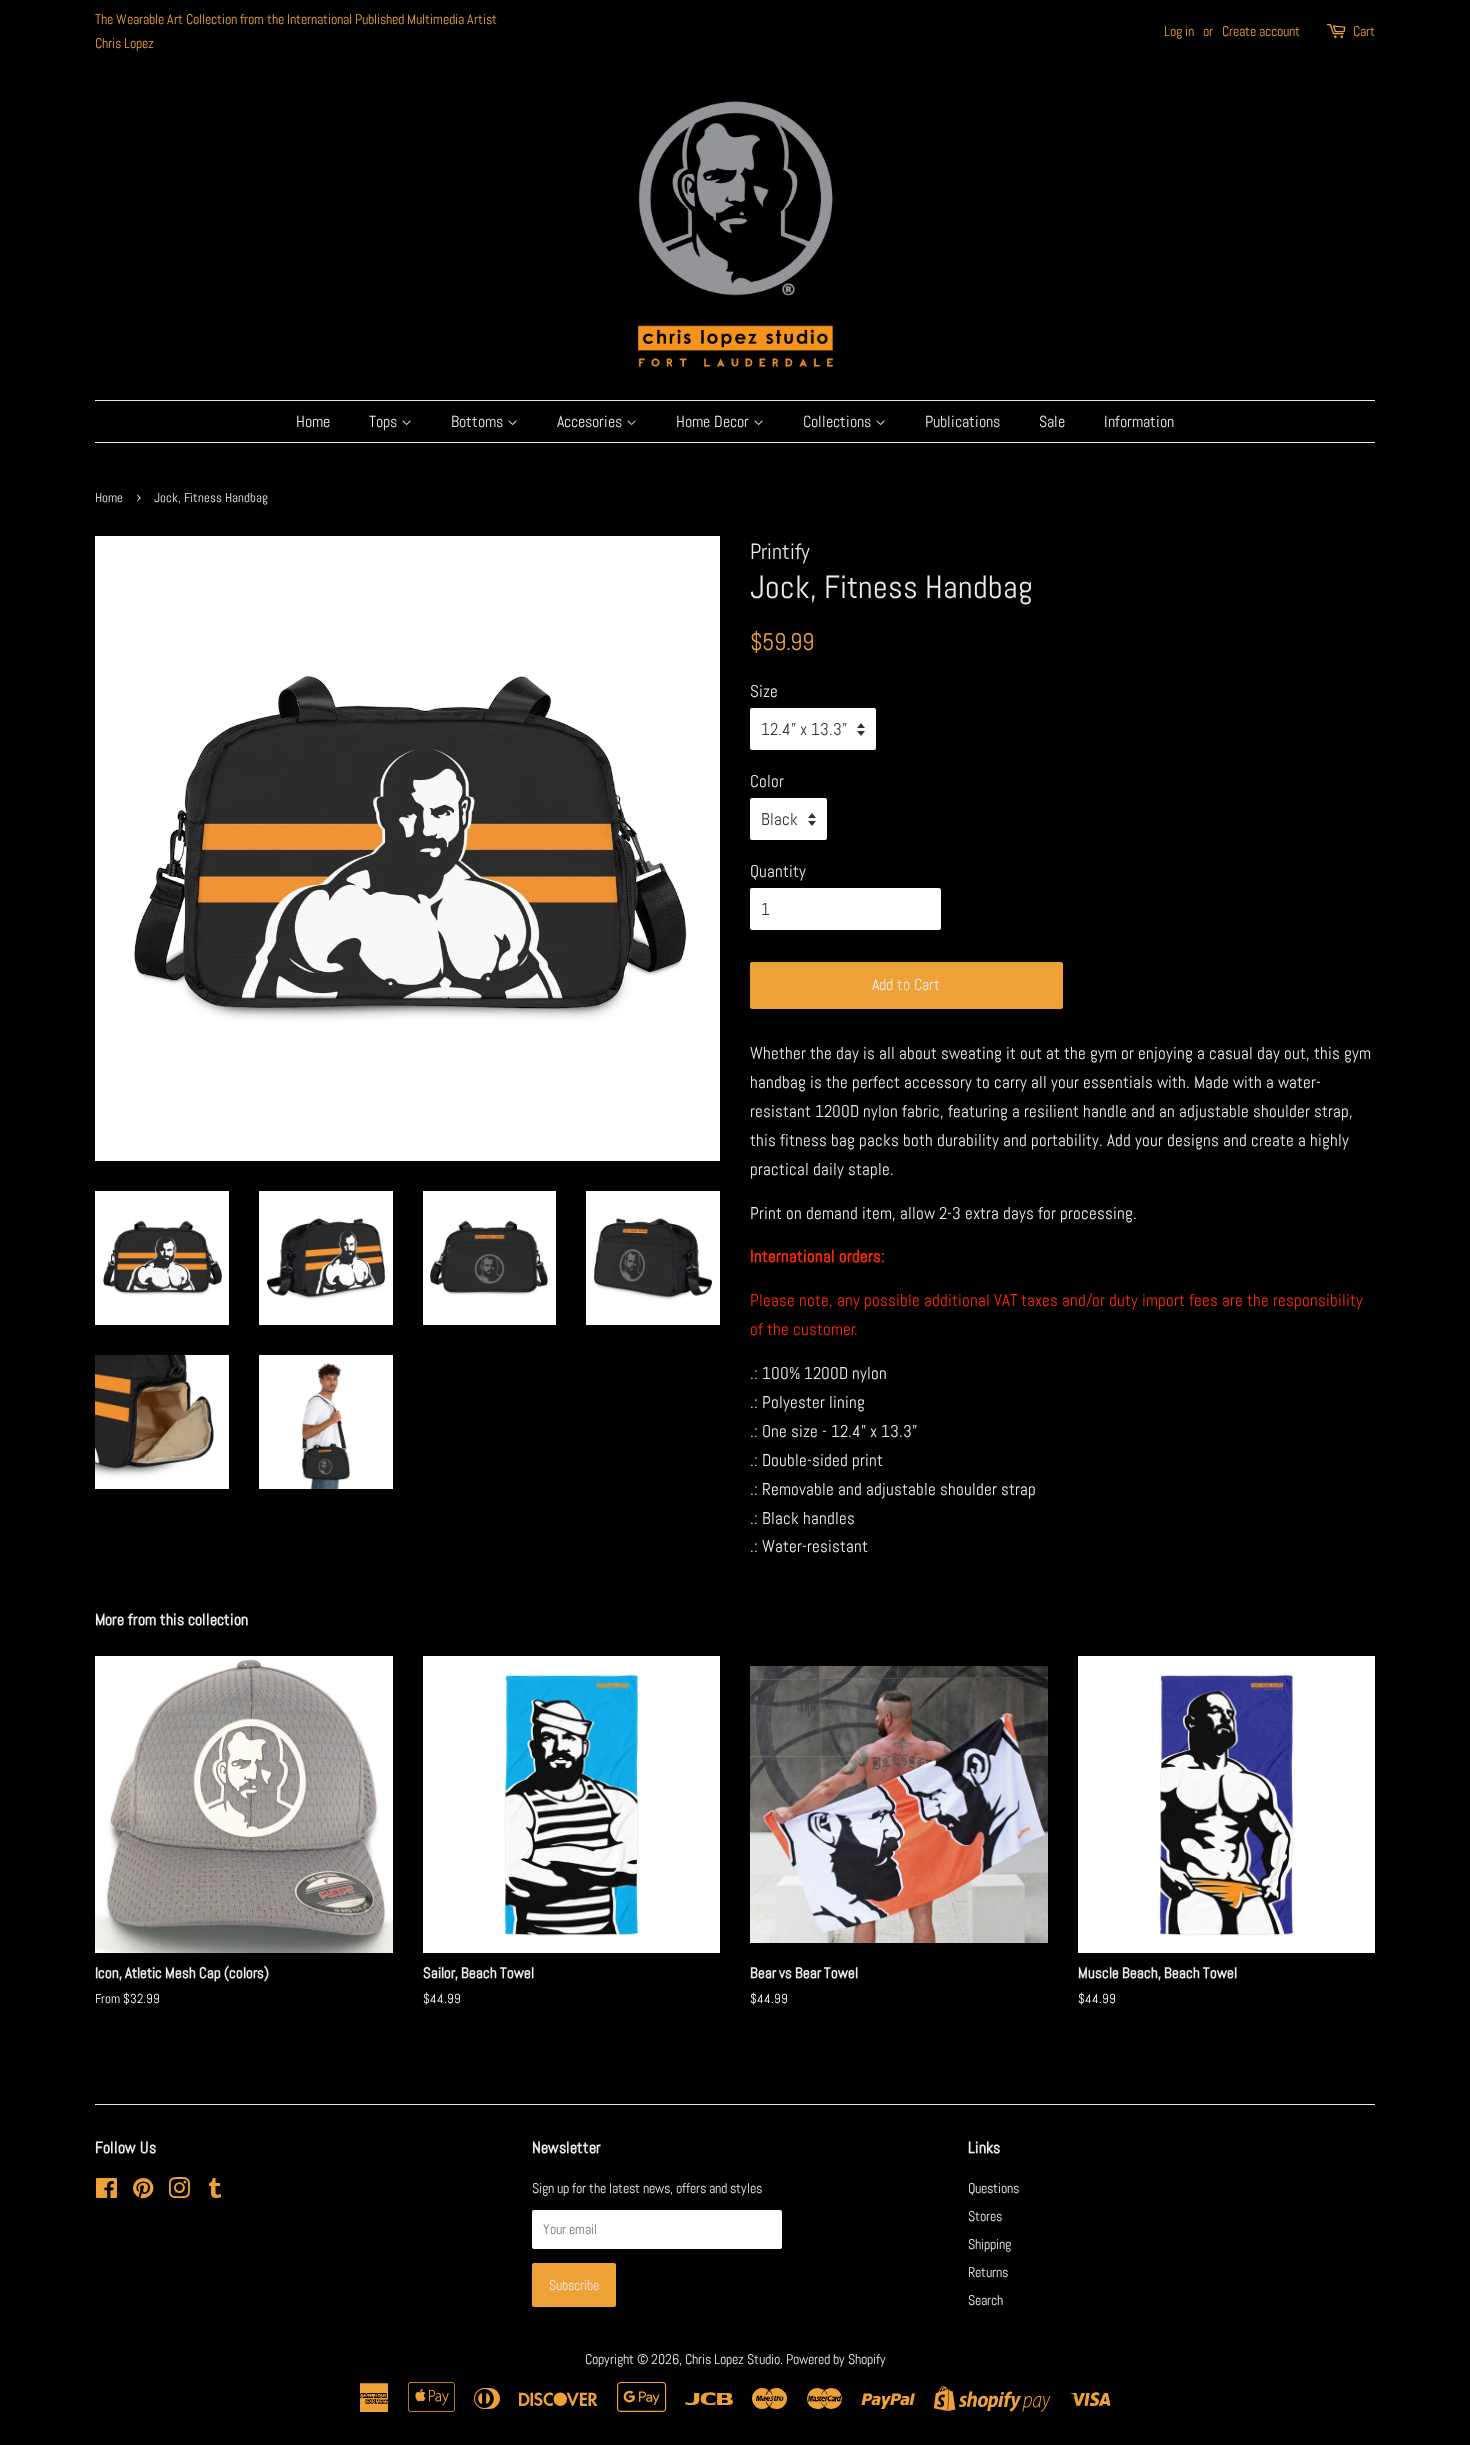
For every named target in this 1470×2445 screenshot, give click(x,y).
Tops (385, 421)
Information (1139, 421)
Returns (988, 2272)
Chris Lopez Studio (732, 2359)
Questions (993, 2188)
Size (764, 691)
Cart (1364, 31)
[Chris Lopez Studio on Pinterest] (143, 2192)
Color (767, 781)
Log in (1179, 31)
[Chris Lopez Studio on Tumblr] (215, 2192)
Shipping (989, 2244)
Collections (839, 421)
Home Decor (714, 421)
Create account (1261, 31)
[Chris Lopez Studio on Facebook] (106, 2192)
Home (313, 421)
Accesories (591, 421)
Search (985, 2300)
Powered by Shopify (836, 2359)
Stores (985, 2216)
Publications (962, 421)
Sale (1052, 421)
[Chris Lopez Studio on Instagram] (179, 2192)
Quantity (778, 871)
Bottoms (479, 421)
